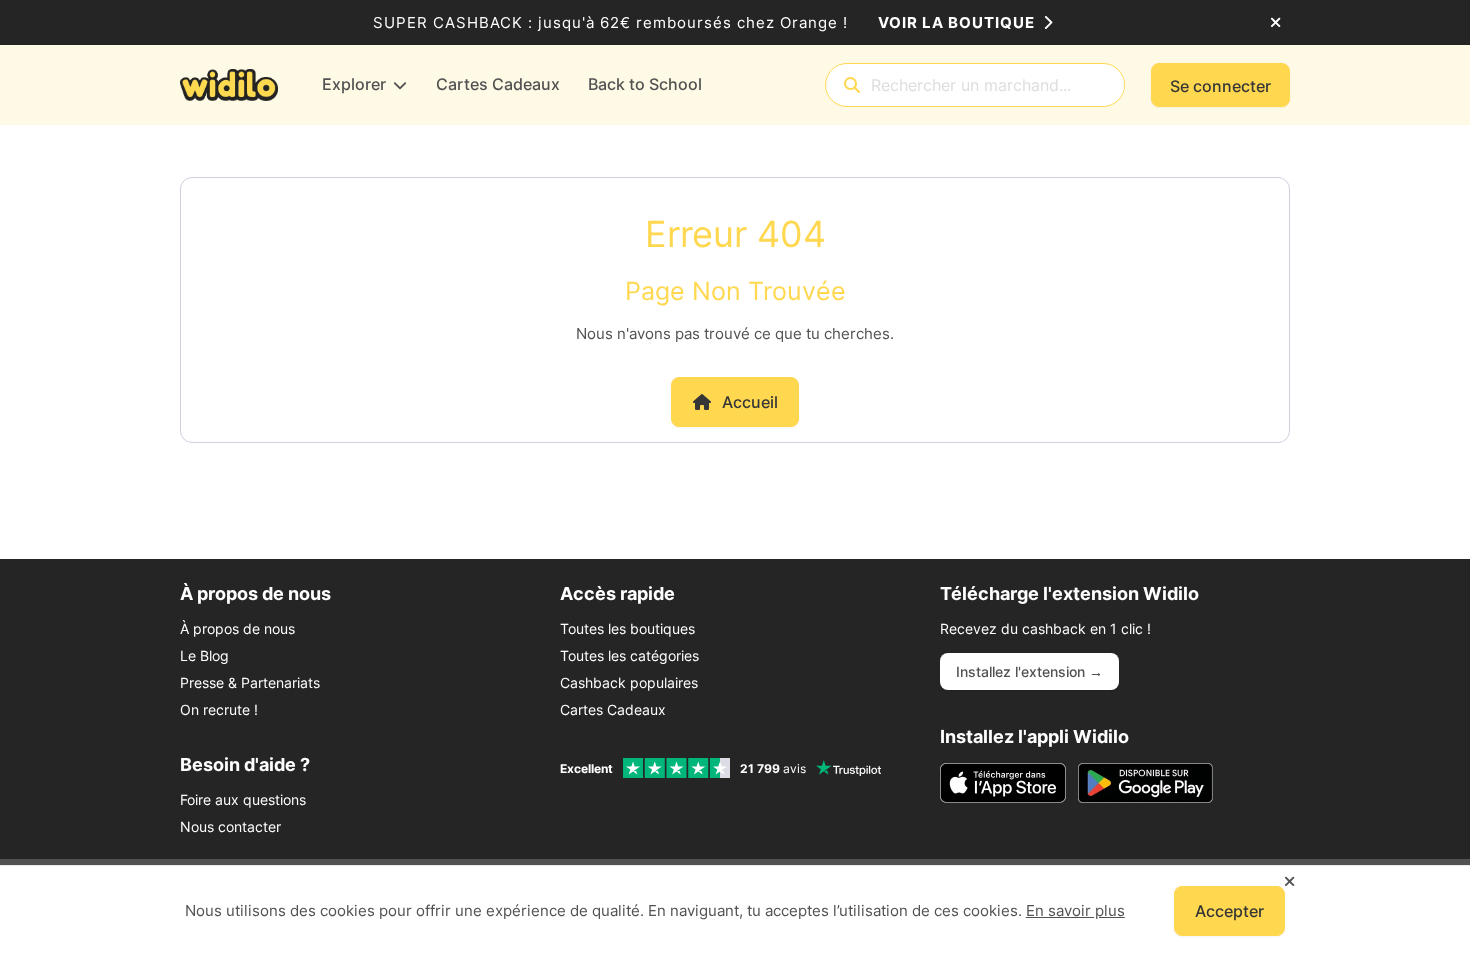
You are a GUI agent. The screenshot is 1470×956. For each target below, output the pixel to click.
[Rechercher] (852, 85)
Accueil (750, 402)
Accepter (1229, 911)
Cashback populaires (629, 682)
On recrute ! (219, 709)
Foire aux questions (243, 799)
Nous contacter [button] (230, 826)
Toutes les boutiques (627, 628)
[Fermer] (1275, 23)
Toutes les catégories (629, 655)
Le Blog (204, 655)
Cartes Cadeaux (613, 709)
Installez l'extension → (1029, 671)
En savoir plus (1075, 910)
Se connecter (1220, 86)
